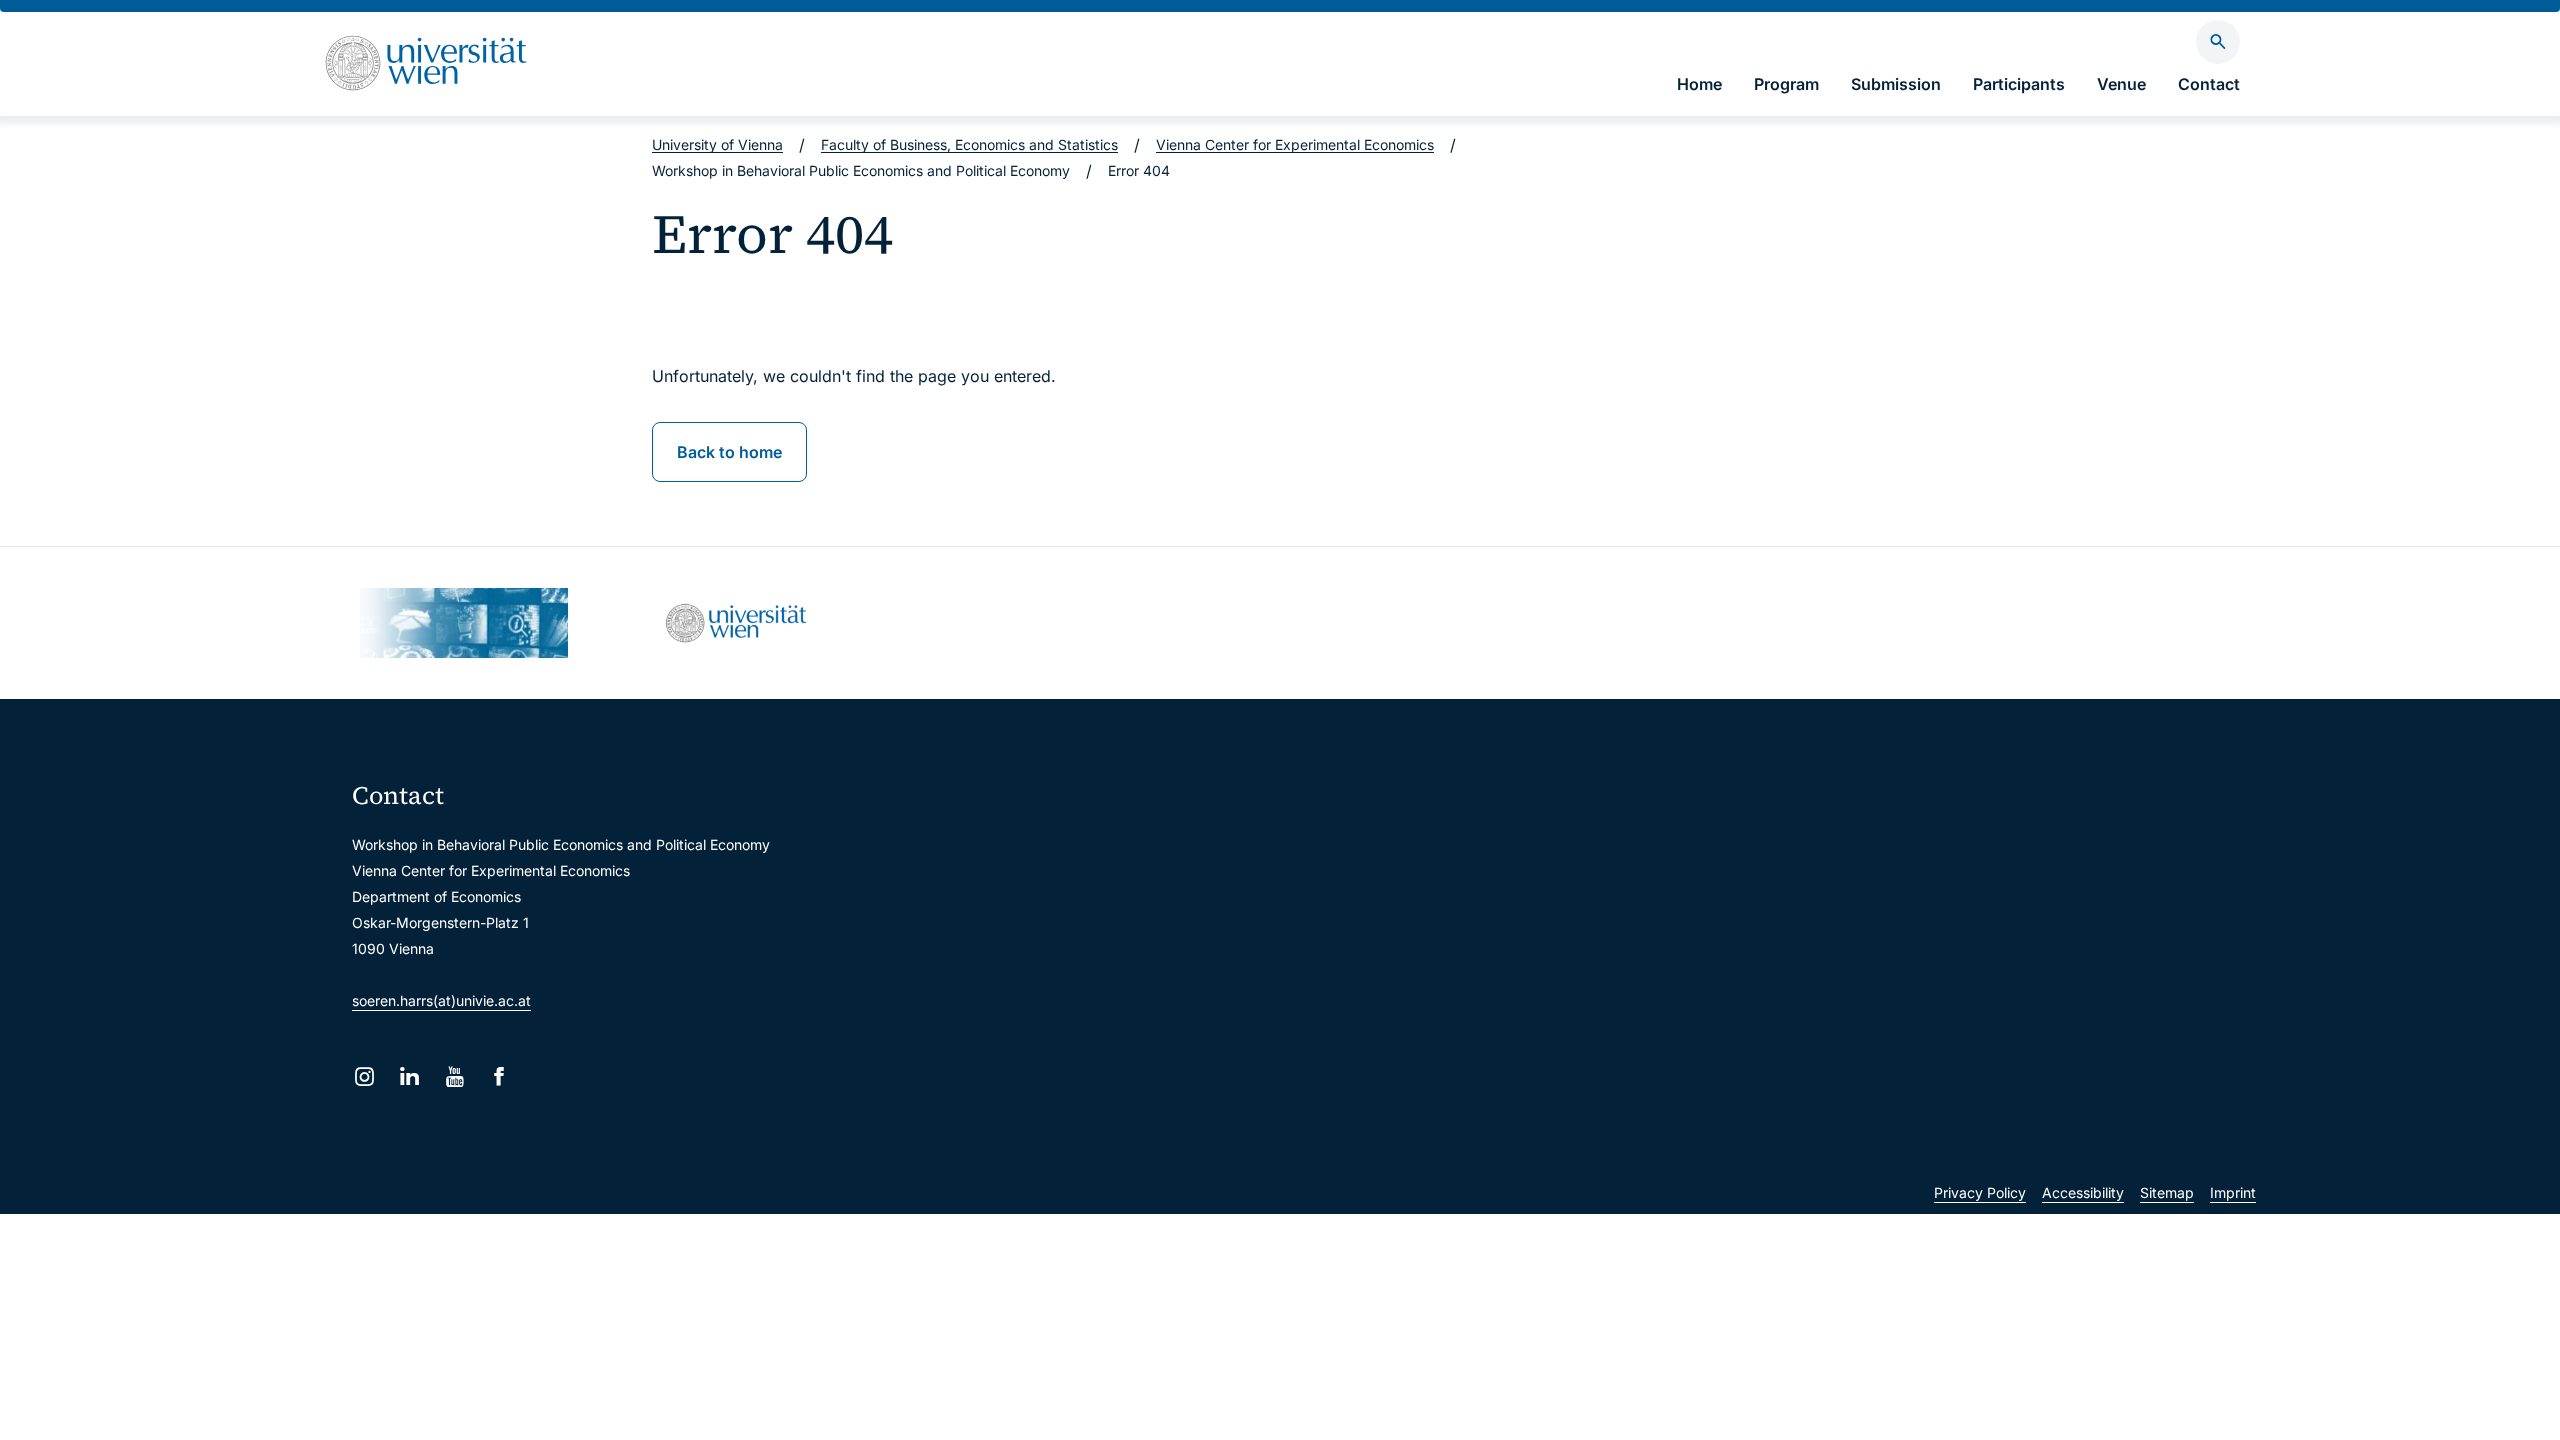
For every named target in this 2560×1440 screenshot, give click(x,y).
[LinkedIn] (409, 1076)
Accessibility (2083, 1192)
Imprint (2233, 1192)
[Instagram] (364, 1076)
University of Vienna (717, 144)
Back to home (729, 452)
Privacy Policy (1980, 1192)
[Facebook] (499, 1076)
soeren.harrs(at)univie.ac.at (441, 1000)
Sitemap (2167, 1192)
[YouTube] (454, 1076)
